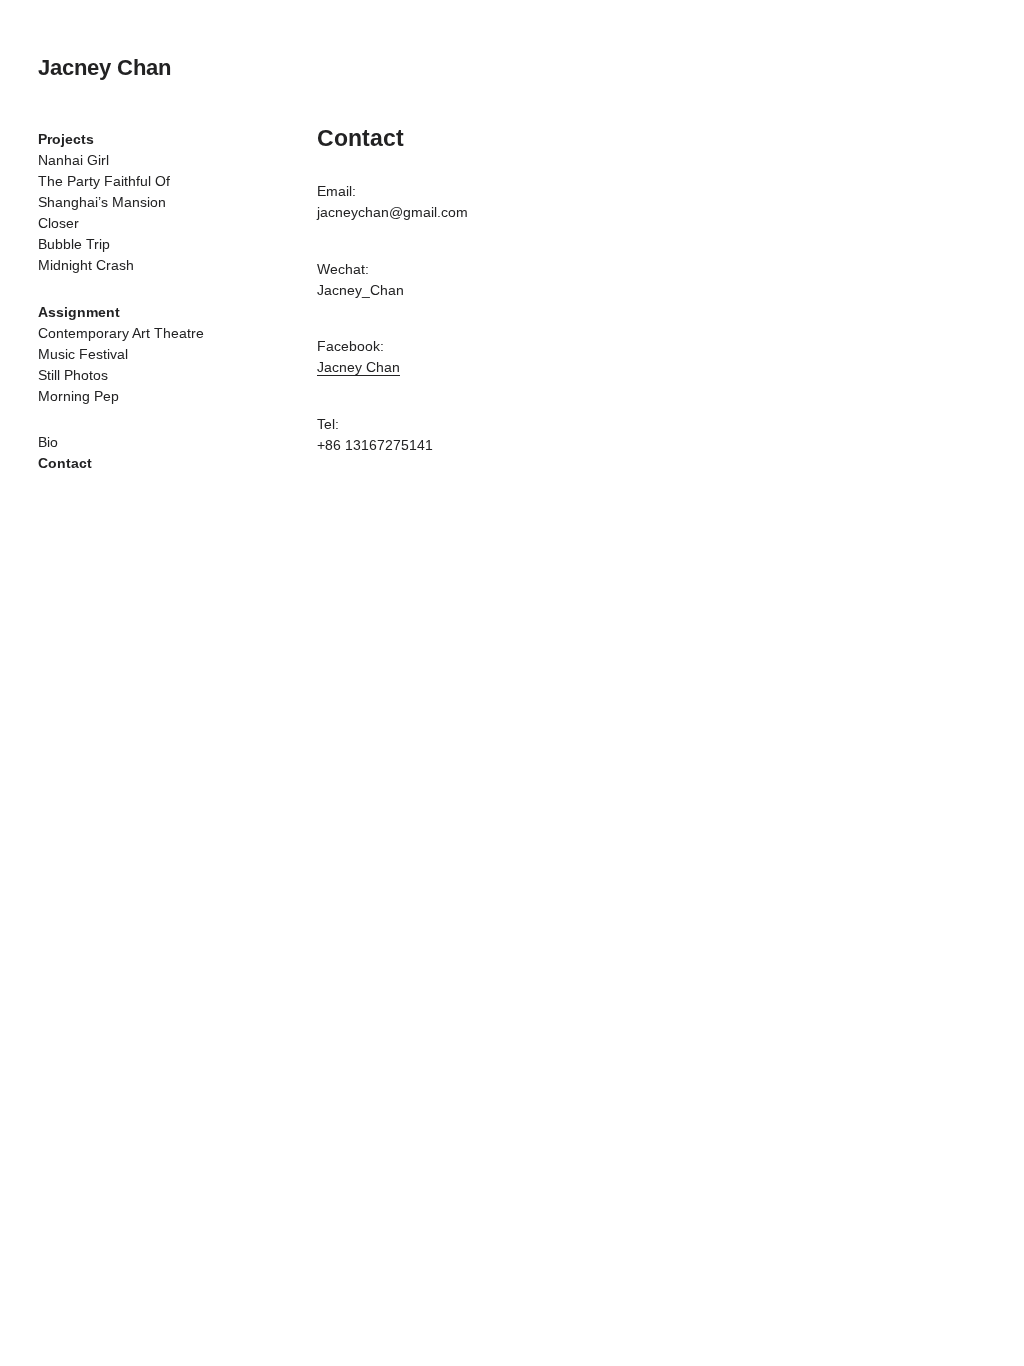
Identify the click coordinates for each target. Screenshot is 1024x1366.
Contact (65, 463)
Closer (58, 223)
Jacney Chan (104, 68)
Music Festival (83, 354)
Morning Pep (78, 396)
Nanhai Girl (73, 160)
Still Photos (73, 375)
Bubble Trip (74, 244)
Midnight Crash (86, 265)
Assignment (79, 312)
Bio (48, 442)
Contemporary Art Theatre (121, 333)
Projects (66, 139)
